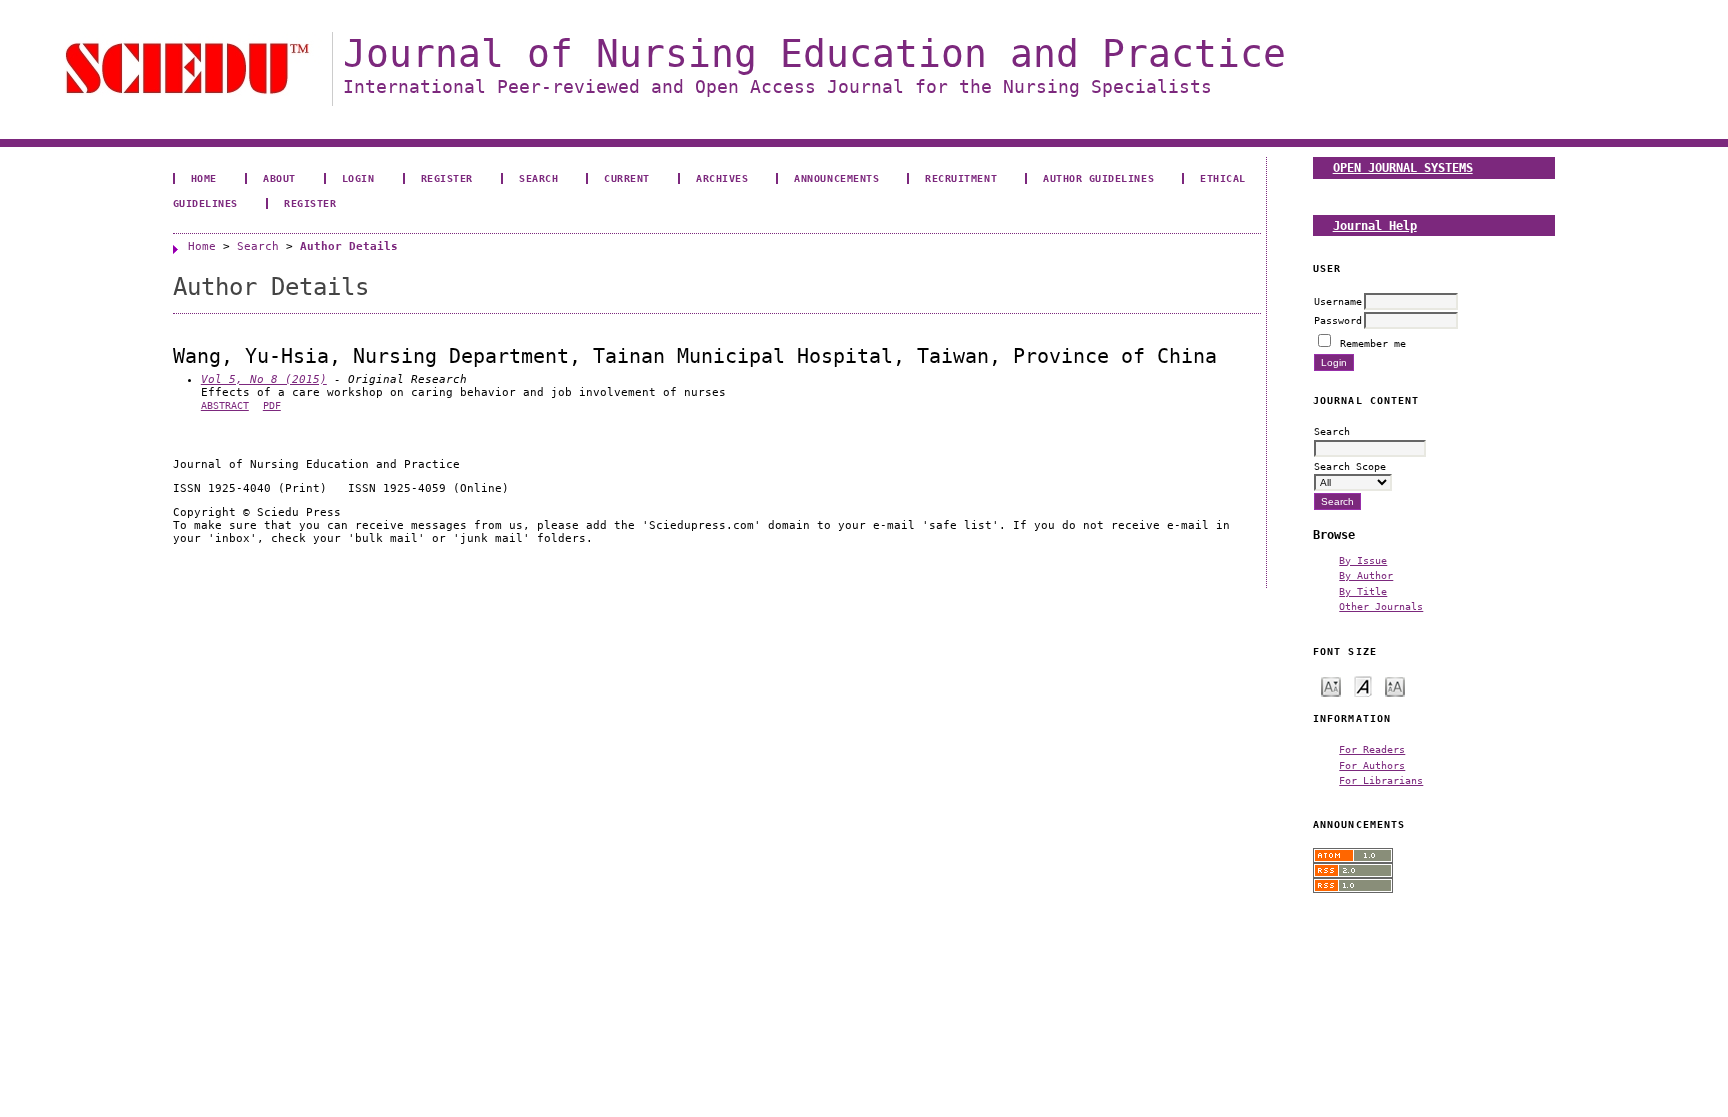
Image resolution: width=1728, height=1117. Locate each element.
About (279, 178)
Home (204, 178)
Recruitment (961, 178)
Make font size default (1363, 685)
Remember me (1373, 343)
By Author (1366, 575)
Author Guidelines (1098, 178)
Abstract (225, 405)
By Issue (1363, 560)
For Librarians (1381, 780)
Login (358, 178)
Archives (722, 178)
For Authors (1372, 765)
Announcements (836, 178)
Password (1338, 320)
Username (1338, 301)
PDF (272, 405)
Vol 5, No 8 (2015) (264, 379)
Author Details (349, 246)
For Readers (1372, 749)
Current (627, 178)
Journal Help (1375, 225)
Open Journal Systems (1403, 167)
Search (538, 178)
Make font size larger (1395, 685)
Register (447, 178)
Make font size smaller (1331, 685)
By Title (1363, 591)
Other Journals (1381, 606)
